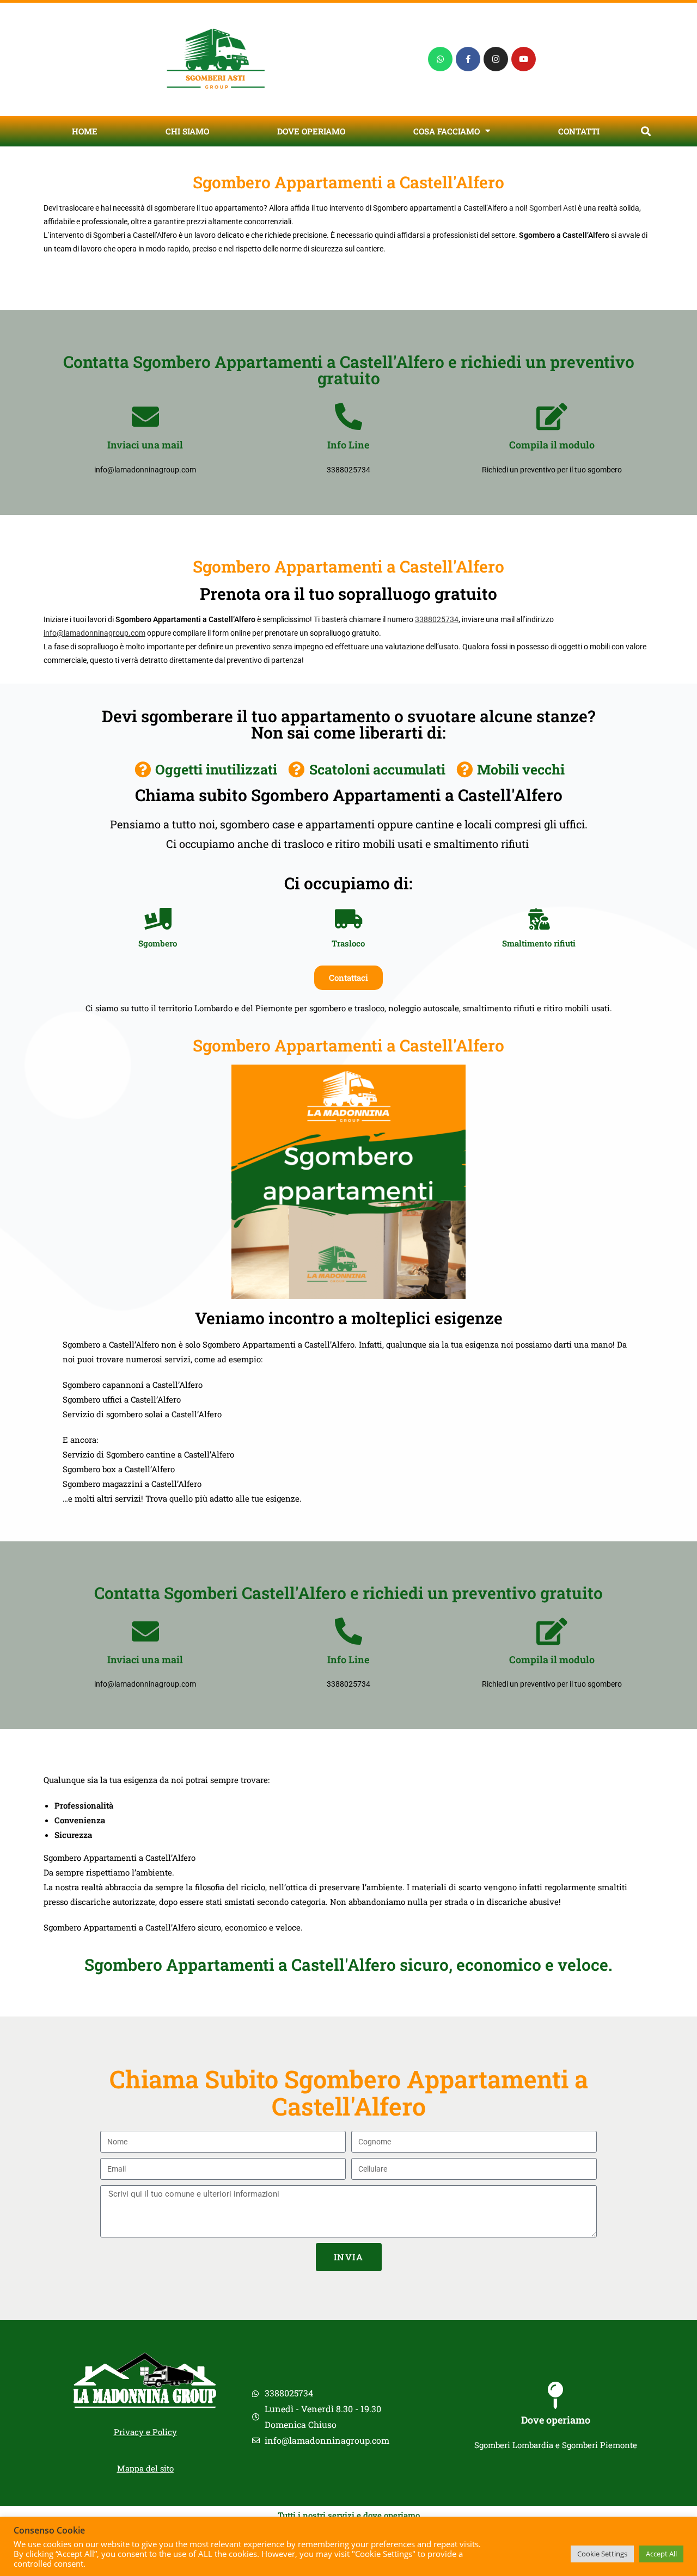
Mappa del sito (145, 2468)
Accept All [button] (661, 2554)
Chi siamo (187, 131)
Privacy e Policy (145, 2432)
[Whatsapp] (440, 59)
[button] (646, 131)
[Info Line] (348, 416)
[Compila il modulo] (552, 416)
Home (85, 131)
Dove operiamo (311, 131)
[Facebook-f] (468, 59)
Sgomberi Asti (553, 208)
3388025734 (437, 619)
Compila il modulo (552, 445)
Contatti (579, 131)
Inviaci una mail (145, 445)
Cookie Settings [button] (602, 2554)
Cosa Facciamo (447, 131)
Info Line (348, 445)
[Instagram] (496, 59)
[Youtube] (524, 59)
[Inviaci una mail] (145, 416)
